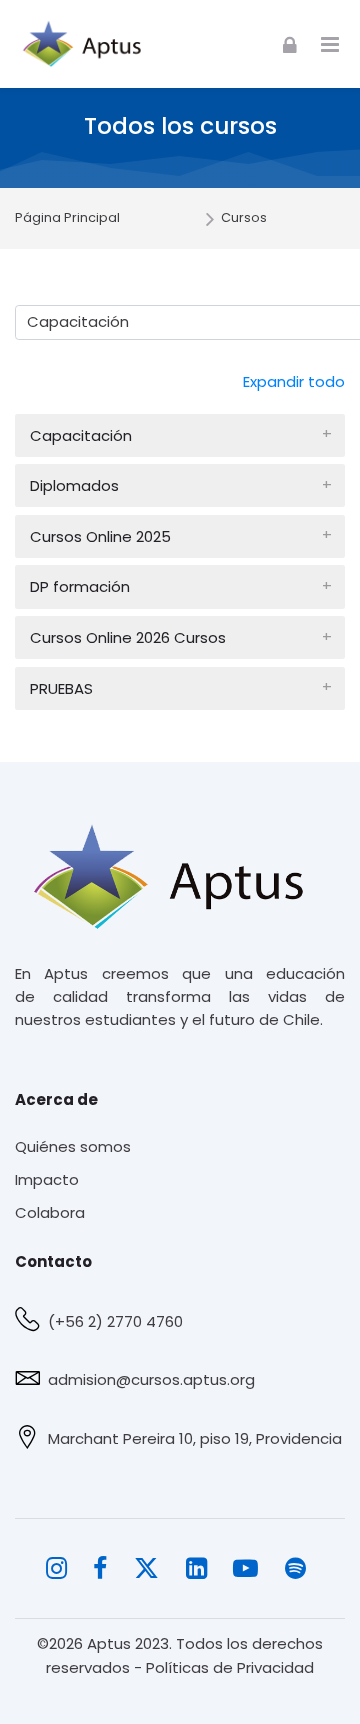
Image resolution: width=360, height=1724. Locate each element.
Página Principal (67, 218)
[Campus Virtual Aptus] (87, 44)
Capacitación (81, 435)
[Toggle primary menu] (330, 44)
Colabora (50, 1212)
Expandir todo (294, 381)
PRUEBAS (61, 688)
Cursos (244, 218)
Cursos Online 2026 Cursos (128, 637)
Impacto (47, 1179)
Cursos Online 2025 (100, 536)
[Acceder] (290, 43)
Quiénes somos (73, 1146)
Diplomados (74, 485)
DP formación (80, 586)
